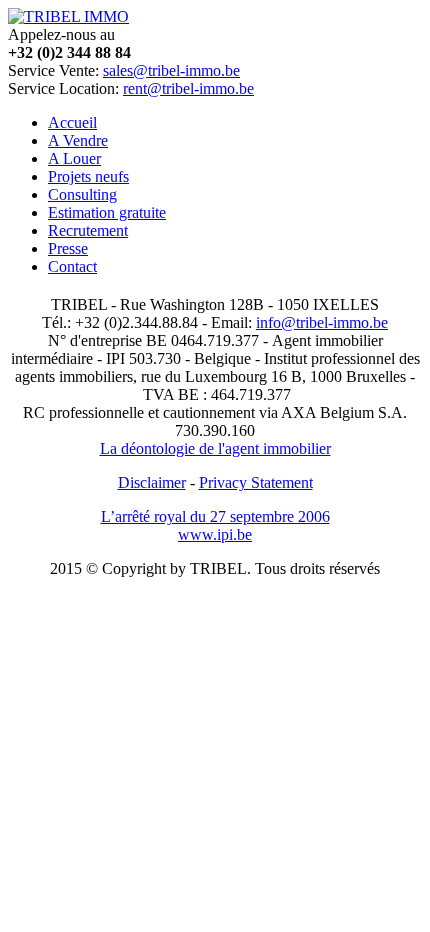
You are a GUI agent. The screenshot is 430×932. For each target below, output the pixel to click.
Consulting (82, 194)
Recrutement (88, 230)
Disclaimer (152, 482)
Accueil (72, 122)
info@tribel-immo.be (322, 322)
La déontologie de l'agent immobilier (215, 448)
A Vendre (78, 140)
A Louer (74, 158)
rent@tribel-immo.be (188, 88)
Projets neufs (88, 176)
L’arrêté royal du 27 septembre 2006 (215, 516)
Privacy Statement (256, 482)
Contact (72, 266)
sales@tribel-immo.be (171, 70)
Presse (68, 248)
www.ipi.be (215, 534)
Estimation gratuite (107, 212)
